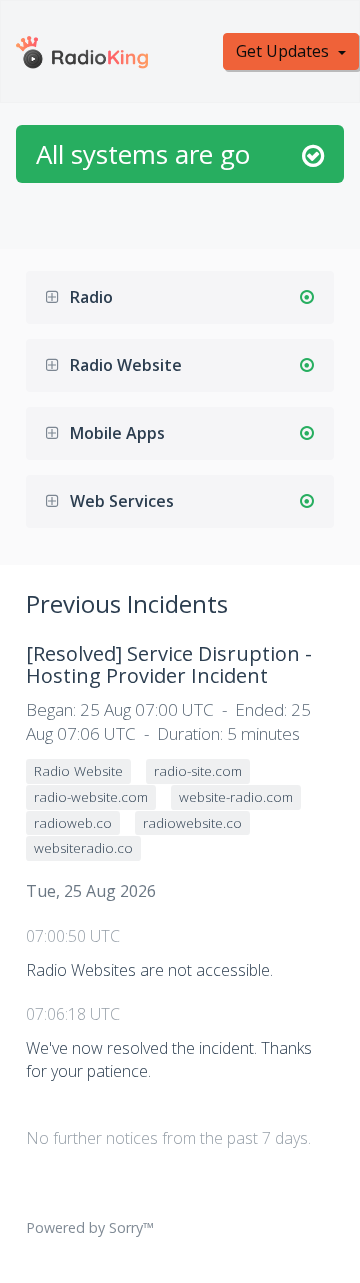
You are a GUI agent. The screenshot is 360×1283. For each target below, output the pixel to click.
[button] (58, 297)
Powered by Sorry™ (90, 1227)
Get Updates (284, 51)
